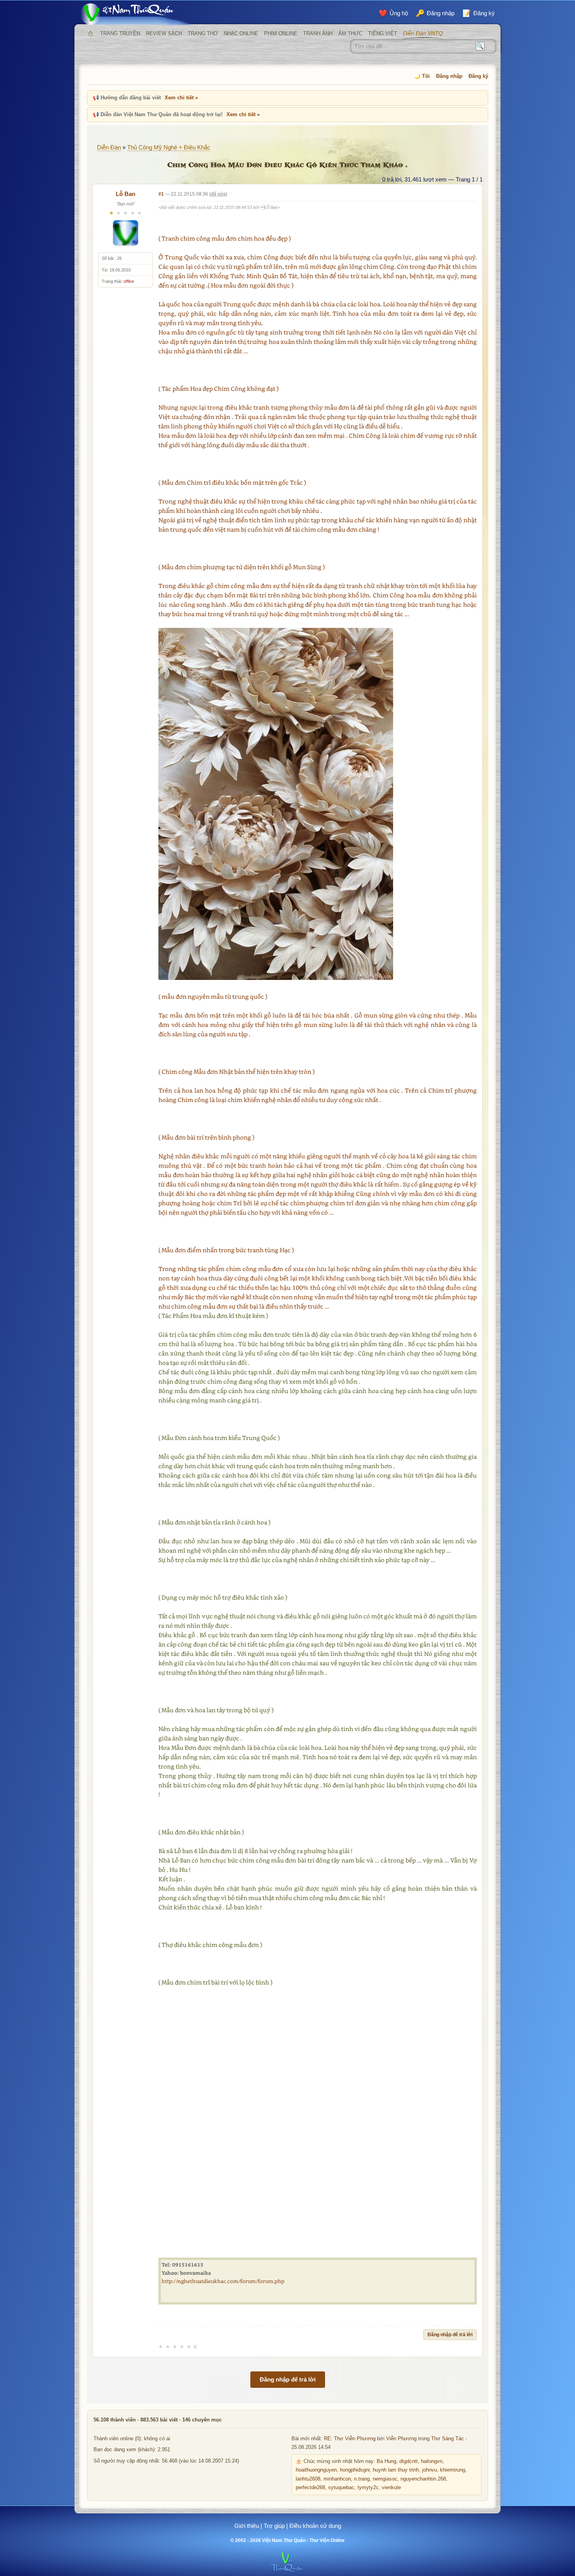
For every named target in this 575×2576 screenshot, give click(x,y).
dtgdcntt (409, 2461)
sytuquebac (341, 2488)
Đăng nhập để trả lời (450, 2335)
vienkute (391, 2488)
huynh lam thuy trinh (396, 2470)
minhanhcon (337, 2479)
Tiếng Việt (383, 33)
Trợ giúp (274, 2526)
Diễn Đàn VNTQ (423, 33)
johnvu (429, 2470)
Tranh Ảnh (318, 33)
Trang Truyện (120, 33)
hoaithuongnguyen (316, 2470)
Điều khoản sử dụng (315, 2526)
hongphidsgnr (355, 2470)
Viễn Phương (401, 2439)
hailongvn (432, 2461)
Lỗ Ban (126, 194)
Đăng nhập (449, 76)
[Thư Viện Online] (137, 14)
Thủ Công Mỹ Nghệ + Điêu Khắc (169, 147)
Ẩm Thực (350, 33)
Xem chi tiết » (181, 98)
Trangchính (90, 34)
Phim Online (281, 33)
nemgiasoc (385, 2479)
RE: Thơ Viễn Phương (350, 2439)
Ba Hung (386, 2461)
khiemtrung (453, 2470)
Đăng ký (478, 76)
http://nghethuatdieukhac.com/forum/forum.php (223, 2281)
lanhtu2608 (308, 2479)
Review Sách (164, 33)
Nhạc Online (241, 33)
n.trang (362, 2479)
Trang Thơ (203, 33)
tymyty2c (368, 2488)
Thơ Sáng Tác (447, 2439)
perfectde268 (310, 2488)
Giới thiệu (247, 2526)
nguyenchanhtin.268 (423, 2479)
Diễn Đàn (109, 147)
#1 (161, 194)
